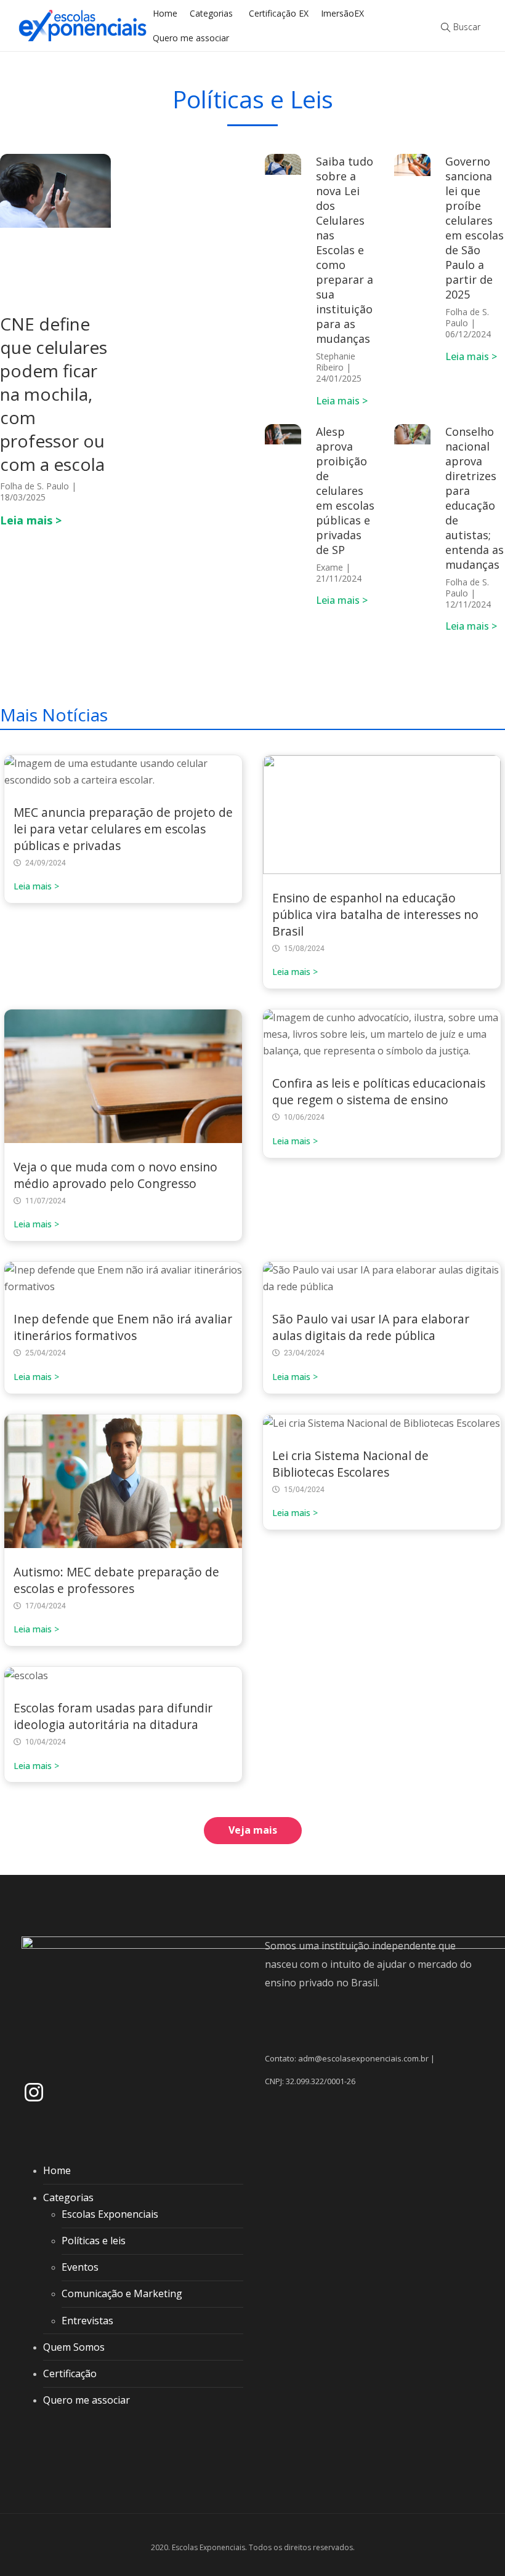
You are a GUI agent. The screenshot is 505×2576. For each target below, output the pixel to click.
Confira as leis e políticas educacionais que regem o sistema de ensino (379, 1091)
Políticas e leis (94, 2241)
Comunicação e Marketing (122, 2293)
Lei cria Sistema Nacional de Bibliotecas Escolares (350, 1464)
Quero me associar (191, 38)
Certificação (70, 2373)
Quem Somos (74, 2347)
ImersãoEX (342, 13)
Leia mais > (31, 520)
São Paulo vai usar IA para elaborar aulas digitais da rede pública (371, 1327)
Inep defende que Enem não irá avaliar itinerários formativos (123, 1327)
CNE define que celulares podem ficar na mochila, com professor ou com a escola (54, 394)
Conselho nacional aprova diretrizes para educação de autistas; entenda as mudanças (475, 498)
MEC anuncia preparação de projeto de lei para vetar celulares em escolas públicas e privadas (123, 829)
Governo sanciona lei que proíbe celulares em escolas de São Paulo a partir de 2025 (475, 228)
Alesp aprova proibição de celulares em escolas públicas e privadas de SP (345, 491)
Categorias (211, 13)
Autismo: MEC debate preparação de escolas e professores (116, 1580)
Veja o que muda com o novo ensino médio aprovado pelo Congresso (115, 1175)
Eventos (80, 2267)
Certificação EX (279, 13)
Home (165, 13)
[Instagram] (34, 2092)
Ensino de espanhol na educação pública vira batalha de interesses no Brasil (375, 914)
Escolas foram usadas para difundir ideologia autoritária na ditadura (113, 1716)
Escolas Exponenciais (110, 2214)
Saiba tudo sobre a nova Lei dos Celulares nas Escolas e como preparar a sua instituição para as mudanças (345, 250)
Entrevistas (87, 2321)
